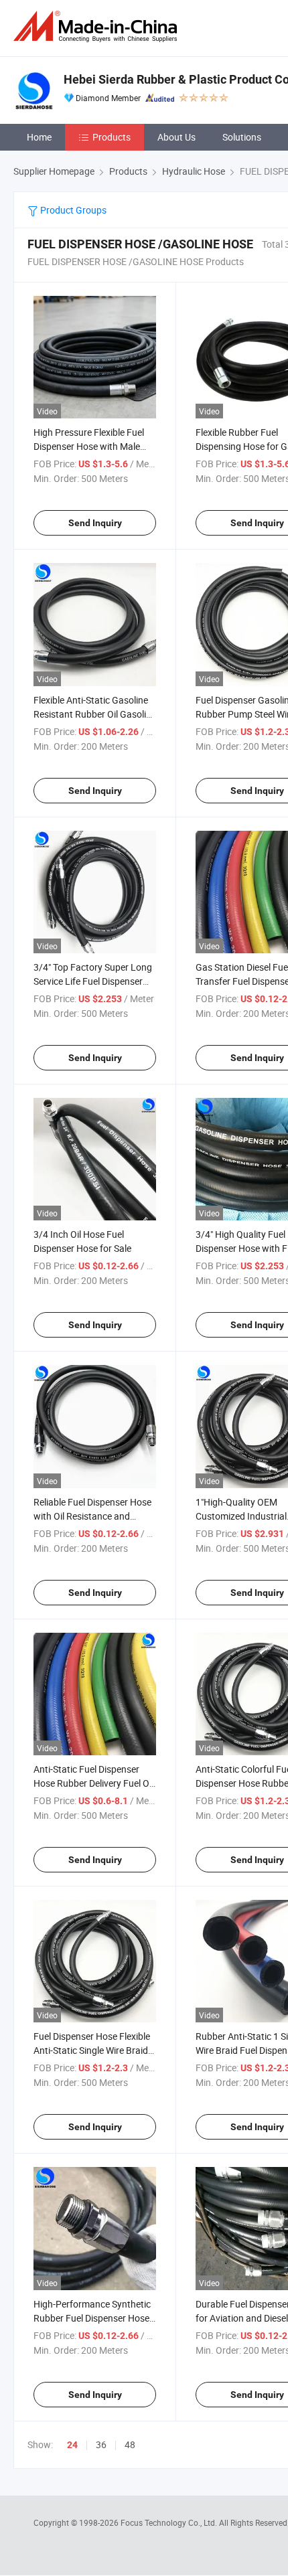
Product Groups (72, 210)
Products (112, 137)
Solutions (242, 137)
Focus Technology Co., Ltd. (170, 2522)
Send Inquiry (95, 523)
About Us (176, 137)
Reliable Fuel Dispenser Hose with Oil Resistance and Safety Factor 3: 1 (92, 1516)
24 (72, 2445)
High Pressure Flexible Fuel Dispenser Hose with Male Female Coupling (89, 446)
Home (39, 137)
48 (130, 2444)
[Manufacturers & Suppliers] (98, 26)
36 (101, 2444)
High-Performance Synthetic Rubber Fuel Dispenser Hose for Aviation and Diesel (92, 2318)
